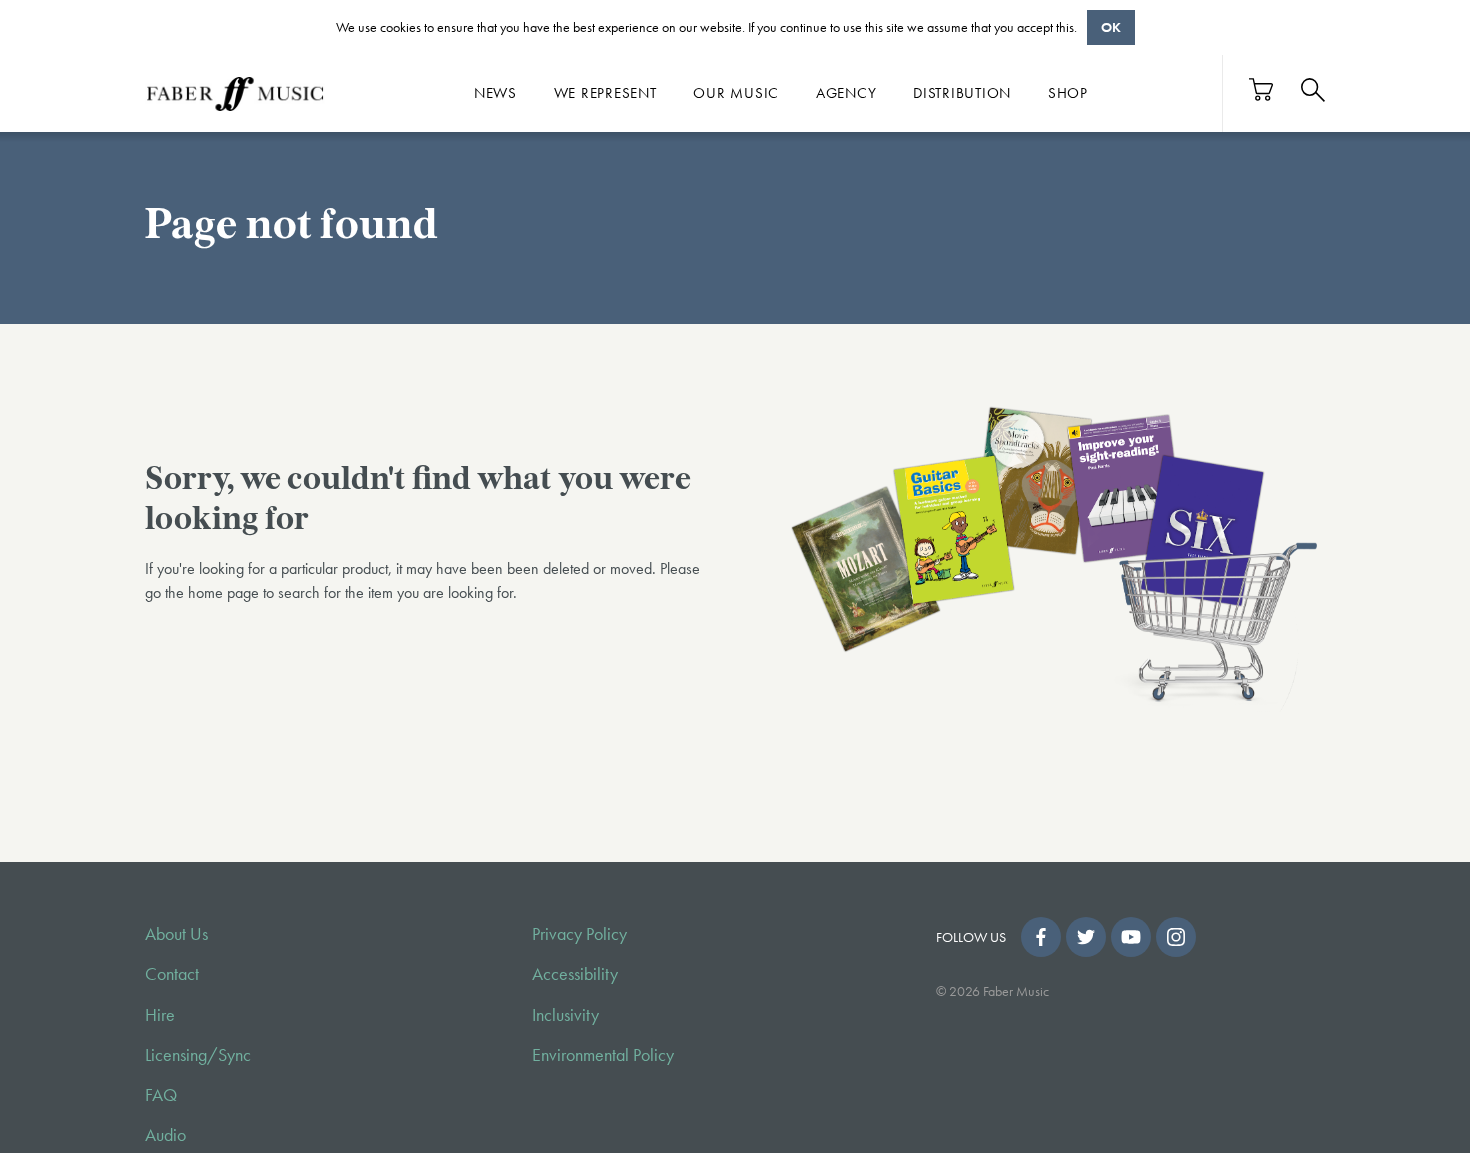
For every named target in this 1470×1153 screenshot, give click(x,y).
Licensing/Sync (198, 1055)
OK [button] (1111, 27)
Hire (160, 1015)
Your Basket (1262, 89)
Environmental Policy (603, 1055)
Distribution (962, 93)
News (495, 93)
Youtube (1131, 937)
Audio (165, 1135)
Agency (846, 93)
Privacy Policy (579, 934)
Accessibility (575, 974)
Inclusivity (565, 1015)
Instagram (1176, 937)
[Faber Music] (235, 93)
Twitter (1086, 937)
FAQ (161, 1095)
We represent (605, 93)
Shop (1068, 93)
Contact (172, 974)
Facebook (1041, 937)
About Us (176, 934)
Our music (736, 93)
